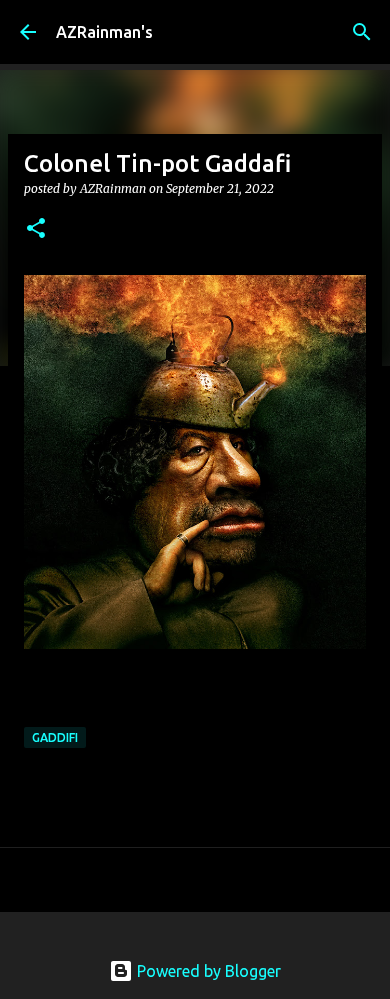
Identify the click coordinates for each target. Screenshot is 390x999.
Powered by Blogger (207, 971)
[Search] (362, 32)
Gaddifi (55, 737)
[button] (36, 229)
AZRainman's (104, 32)
